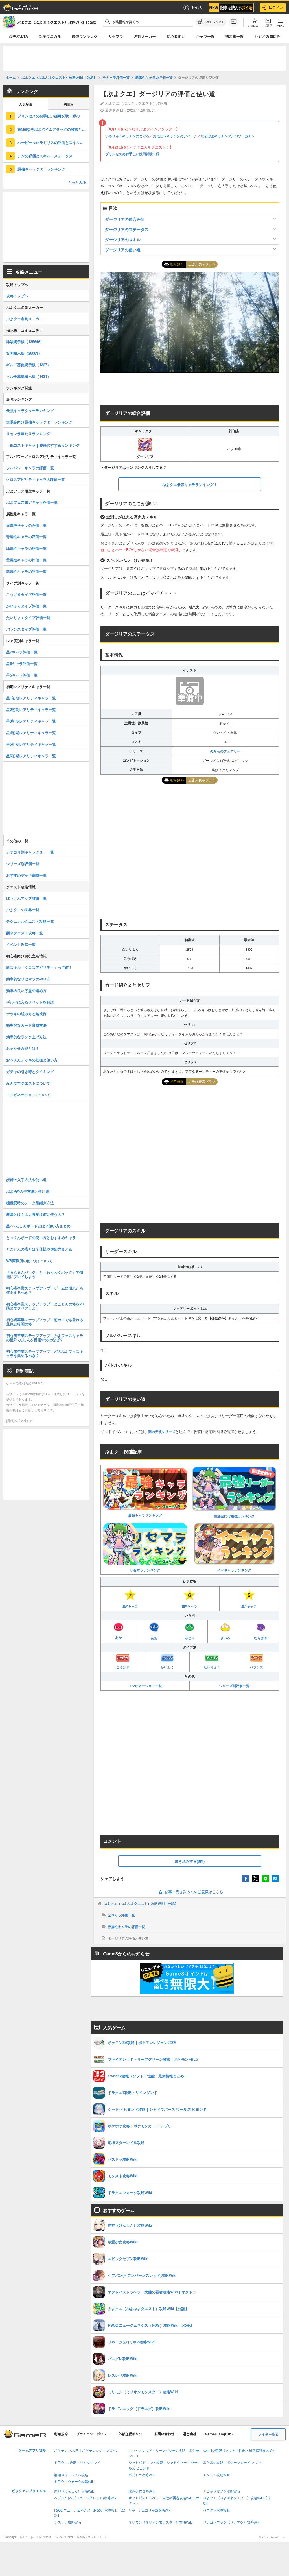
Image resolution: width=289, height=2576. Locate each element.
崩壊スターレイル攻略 (71, 2475)
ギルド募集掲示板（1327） (29, 365)
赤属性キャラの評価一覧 (126, 1927)
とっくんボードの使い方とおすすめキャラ (41, 1237)
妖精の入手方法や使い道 (26, 1180)
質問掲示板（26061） (24, 353)
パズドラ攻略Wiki (142, 2475)
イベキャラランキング (234, 1570)
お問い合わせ (164, 2434)
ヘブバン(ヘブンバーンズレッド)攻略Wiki (86, 2498)
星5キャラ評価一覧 (22, 675)
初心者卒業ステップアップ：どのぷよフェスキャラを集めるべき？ (45, 1353)
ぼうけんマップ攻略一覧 (26, 898)
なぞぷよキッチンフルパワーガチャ (228, 136)
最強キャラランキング (145, 1515)
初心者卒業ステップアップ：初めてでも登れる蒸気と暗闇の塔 (45, 1322)
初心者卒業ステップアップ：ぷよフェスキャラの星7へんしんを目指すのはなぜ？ (45, 1338)
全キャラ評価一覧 (121, 1915)
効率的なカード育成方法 (26, 1025)
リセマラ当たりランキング (28, 434)
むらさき (261, 1638)
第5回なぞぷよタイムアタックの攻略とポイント (53, 129)
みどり (190, 1638)
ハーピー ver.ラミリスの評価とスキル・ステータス (53, 142)
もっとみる (77, 182)
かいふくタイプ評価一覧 (26, 606)
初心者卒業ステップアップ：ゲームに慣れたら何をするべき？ (45, 1290)
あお (154, 1638)
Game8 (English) (219, 2434)
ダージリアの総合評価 (125, 219)
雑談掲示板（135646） (25, 342)
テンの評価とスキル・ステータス (45, 156)
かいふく (167, 1667)
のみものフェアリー (225, 751)
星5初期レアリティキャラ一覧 (31, 744)
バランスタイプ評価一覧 (26, 629)
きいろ (225, 1638)
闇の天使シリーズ (162, 1432)
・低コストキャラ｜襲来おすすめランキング (43, 445)
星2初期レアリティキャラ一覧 (31, 709)
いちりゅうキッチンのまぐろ (127, 136)
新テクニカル (50, 36)
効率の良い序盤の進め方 (26, 990)
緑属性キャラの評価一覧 (26, 548)
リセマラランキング (145, 1570)
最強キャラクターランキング (41, 169)
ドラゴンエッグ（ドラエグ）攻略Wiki (232, 2522)
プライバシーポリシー (93, 2434)
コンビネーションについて (28, 1095)
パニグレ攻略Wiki (216, 2510)
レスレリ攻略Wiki (68, 2522)
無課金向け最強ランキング (234, 1516)
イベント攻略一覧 (21, 944)
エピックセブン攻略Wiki (221, 2491)
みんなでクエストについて (28, 1083)
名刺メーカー (145, 36)
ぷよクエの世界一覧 (23, 910)
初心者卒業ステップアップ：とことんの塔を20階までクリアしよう (45, 1306)
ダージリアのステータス (127, 229)
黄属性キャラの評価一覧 (26, 560)
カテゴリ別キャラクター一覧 (30, 852)
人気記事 (26, 105)
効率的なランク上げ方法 (26, 1037)
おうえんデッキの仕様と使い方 (32, 1060)
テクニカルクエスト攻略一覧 (30, 921)
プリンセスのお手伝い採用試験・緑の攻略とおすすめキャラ (53, 116)
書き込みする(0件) (190, 1861)
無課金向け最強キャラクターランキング (39, 422)
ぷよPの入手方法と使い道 (28, 1191)
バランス (257, 1667)
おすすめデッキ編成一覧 (26, 875)
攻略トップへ (17, 296)
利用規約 (61, 2434)
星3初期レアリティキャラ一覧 (31, 721)
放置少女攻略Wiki (142, 2491)
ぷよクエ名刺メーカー (25, 319)
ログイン (276, 7)
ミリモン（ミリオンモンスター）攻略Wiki (160, 2522)
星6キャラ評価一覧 (22, 663)
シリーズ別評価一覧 (234, 1686)
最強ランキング (85, 36)
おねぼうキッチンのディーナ (175, 136)
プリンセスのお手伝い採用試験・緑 (132, 154)
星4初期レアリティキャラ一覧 (31, 733)
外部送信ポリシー (132, 2434)
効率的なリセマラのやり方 (28, 979)
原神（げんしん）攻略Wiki (74, 2491)
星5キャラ (249, 1606)
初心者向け (176, 36)
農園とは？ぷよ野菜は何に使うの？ (36, 1214)
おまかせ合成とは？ (23, 1048)
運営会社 (190, 2434)
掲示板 (69, 105)
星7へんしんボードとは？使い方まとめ (38, 1226)
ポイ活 (196, 7)
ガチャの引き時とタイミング (30, 1071)
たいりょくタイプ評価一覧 (28, 617)
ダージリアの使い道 (123, 250)
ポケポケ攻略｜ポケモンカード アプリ (232, 2463)
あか (119, 1637)
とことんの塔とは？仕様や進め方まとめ (39, 1249)
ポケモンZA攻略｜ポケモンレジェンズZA (86, 2451)
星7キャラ (130, 1606)
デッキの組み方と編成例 (26, 1014)
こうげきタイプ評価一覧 (26, 594)
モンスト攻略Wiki (216, 2475)
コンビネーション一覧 (145, 1686)
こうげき (123, 1667)
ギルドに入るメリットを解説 (30, 1002)
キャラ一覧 (205, 36)
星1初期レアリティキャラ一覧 (31, 698)
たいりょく (212, 1667)
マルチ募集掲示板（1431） (29, 376)
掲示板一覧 (234, 36)
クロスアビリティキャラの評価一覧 (36, 479)
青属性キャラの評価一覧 (26, 537)
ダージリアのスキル (123, 239)
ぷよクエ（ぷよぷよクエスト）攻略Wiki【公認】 (141, 1903)
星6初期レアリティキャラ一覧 (31, 756)
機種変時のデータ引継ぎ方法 (30, 1203)
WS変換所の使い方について (29, 1261)
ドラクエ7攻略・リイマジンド (77, 2463)
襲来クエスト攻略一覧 (25, 933)
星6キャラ (190, 1606)
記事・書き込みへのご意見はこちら (194, 1892)
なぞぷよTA (18, 36)
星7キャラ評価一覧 (22, 652)
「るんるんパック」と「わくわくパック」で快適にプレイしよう (45, 1274)
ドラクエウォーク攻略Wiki (74, 2482)
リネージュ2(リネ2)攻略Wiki (150, 2510)
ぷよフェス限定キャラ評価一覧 (32, 502)
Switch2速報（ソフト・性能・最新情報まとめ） (239, 2451)
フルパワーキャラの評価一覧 (30, 468)
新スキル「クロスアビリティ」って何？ (39, 967)
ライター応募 (268, 2434)
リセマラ (116, 36)
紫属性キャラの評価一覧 (26, 571)
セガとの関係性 (267, 36)
